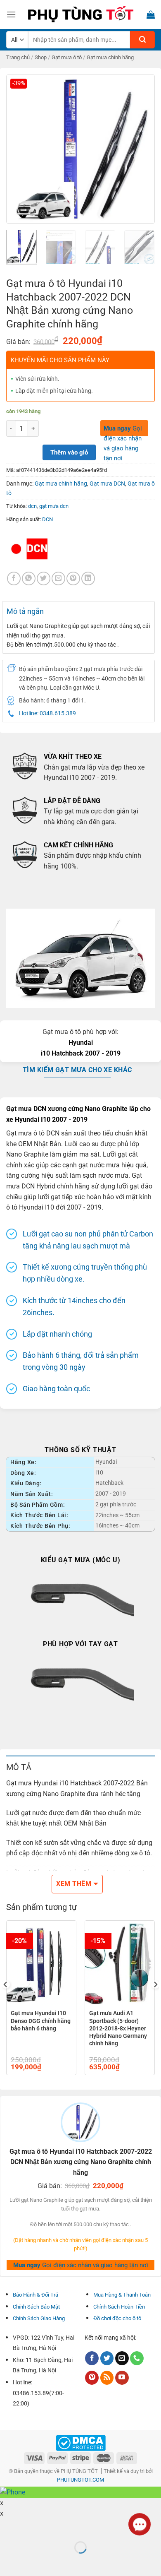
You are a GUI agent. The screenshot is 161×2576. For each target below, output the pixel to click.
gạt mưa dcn (54, 506)
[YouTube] (122, 2378)
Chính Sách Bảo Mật (36, 2307)
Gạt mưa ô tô (67, 57)
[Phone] (137, 2358)
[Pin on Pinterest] (73, 578)
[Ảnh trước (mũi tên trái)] (8, 2562)
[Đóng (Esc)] (8, 2527)
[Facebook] (14, 578)
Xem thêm (74, 1884)
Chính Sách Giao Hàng (39, 2318)
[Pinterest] (92, 2378)
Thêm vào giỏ (69, 452)
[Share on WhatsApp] (29, 578)
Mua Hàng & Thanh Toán (122, 2295)
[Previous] (19, 149)
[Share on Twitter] (44, 578)
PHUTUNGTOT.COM (80, 2480)
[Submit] (142, 40)
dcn (32, 506)
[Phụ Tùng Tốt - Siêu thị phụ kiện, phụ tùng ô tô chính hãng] (80, 14)
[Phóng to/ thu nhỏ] (32, 2527)
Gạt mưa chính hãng (110, 57)
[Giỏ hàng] (151, 14)
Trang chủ (18, 57)
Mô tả (19, 1767)
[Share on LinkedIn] (88, 578)
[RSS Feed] (107, 2378)
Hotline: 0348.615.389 (47, 713)
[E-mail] (122, 2358)
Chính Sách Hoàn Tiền (119, 2307)
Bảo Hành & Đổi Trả (36, 2295)
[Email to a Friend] (58, 578)
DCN (47, 519)
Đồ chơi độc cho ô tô (117, 2318)
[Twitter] (107, 2358)
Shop (41, 57)
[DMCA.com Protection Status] (81, 2443)
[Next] (142, 149)
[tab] (80, 1767)
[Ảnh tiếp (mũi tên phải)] (32, 2562)
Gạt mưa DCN (107, 483)
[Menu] (11, 14)
